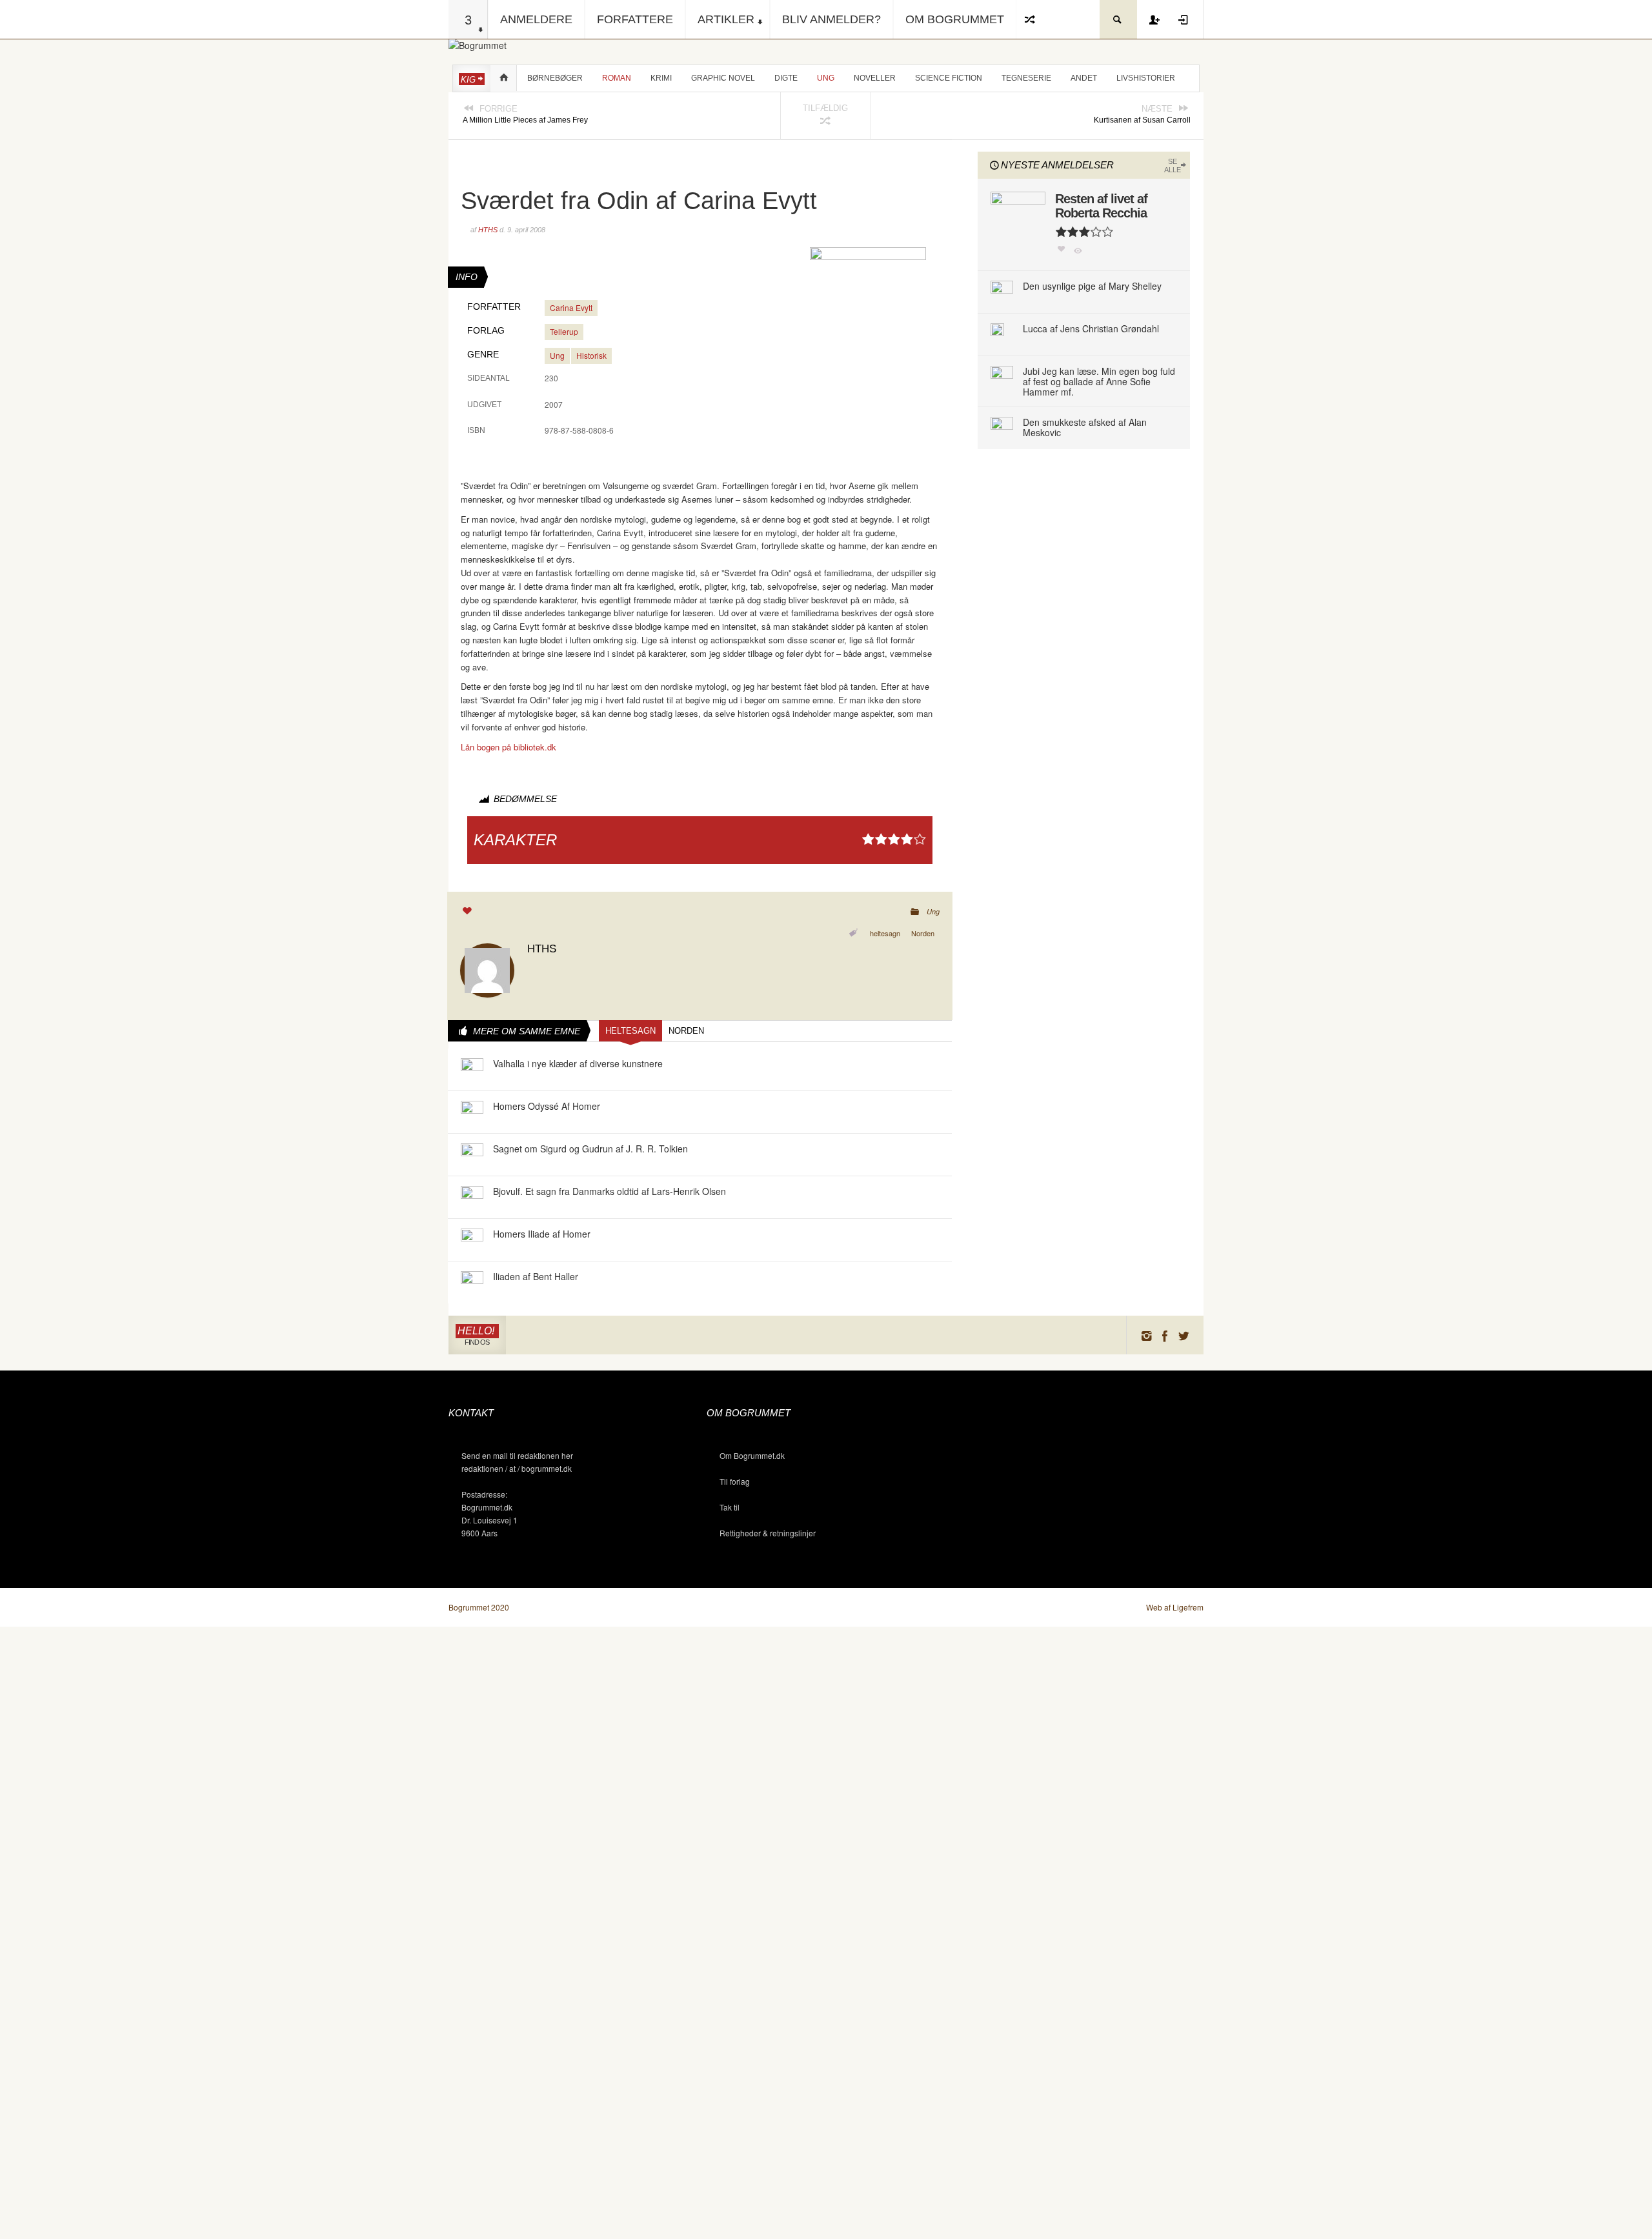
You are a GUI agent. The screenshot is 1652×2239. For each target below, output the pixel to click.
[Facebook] (1165, 1335)
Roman (617, 78)
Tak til (730, 1507)
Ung (826, 78)
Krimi (661, 78)
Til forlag (735, 1481)
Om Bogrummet (955, 19)
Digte (786, 78)
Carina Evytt (571, 307)
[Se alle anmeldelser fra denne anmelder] (487, 969)
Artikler (726, 19)
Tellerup (564, 331)
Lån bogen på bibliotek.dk (509, 747)
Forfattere (635, 19)
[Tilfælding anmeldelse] (1031, 19)
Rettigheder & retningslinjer (768, 1533)
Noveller (875, 78)
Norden (923, 933)
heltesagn (885, 933)
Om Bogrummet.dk (752, 1455)
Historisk (591, 355)
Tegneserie (1026, 78)
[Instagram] (1146, 1335)
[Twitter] (1184, 1335)
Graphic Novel (723, 78)
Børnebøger (555, 78)
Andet (1084, 78)
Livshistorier (1146, 78)
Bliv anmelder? (831, 19)
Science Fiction (949, 78)
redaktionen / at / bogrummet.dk (517, 1468)
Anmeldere (536, 19)
